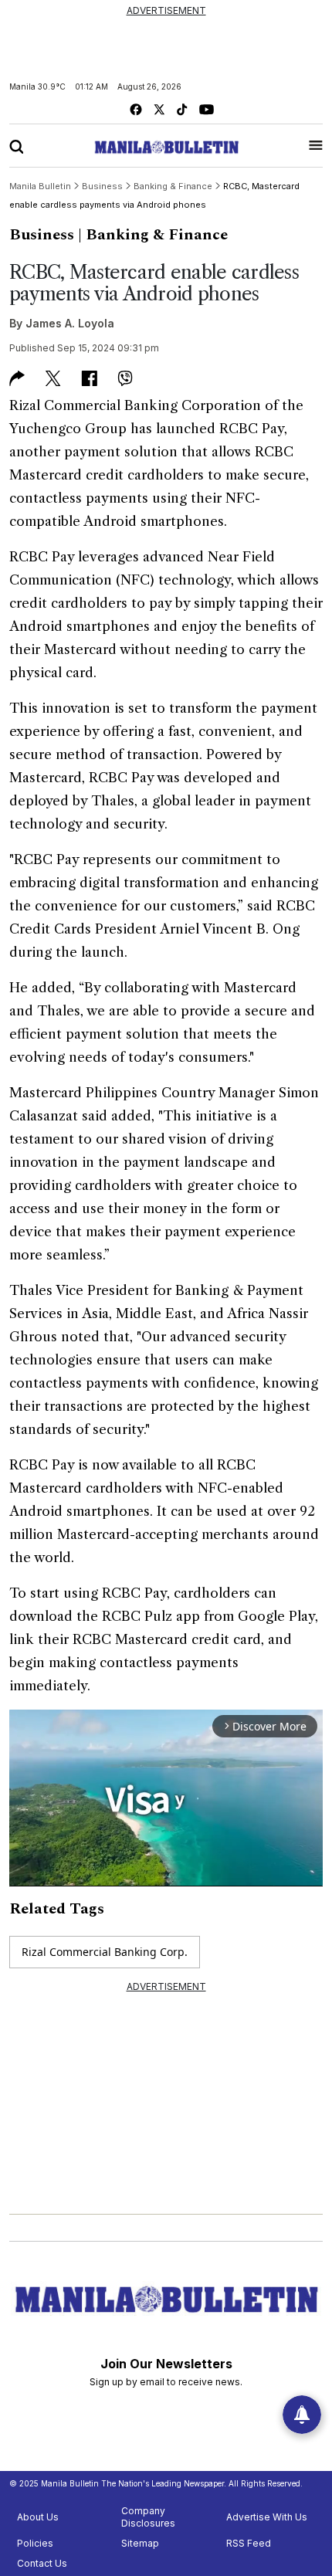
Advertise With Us (267, 2517)
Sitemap (140, 2543)
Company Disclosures (148, 2517)
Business (42, 235)
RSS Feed (249, 2543)
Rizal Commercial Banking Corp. (105, 1952)
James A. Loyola (70, 323)
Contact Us (42, 2563)
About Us (38, 2517)
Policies (35, 2543)
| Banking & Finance (153, 235)
